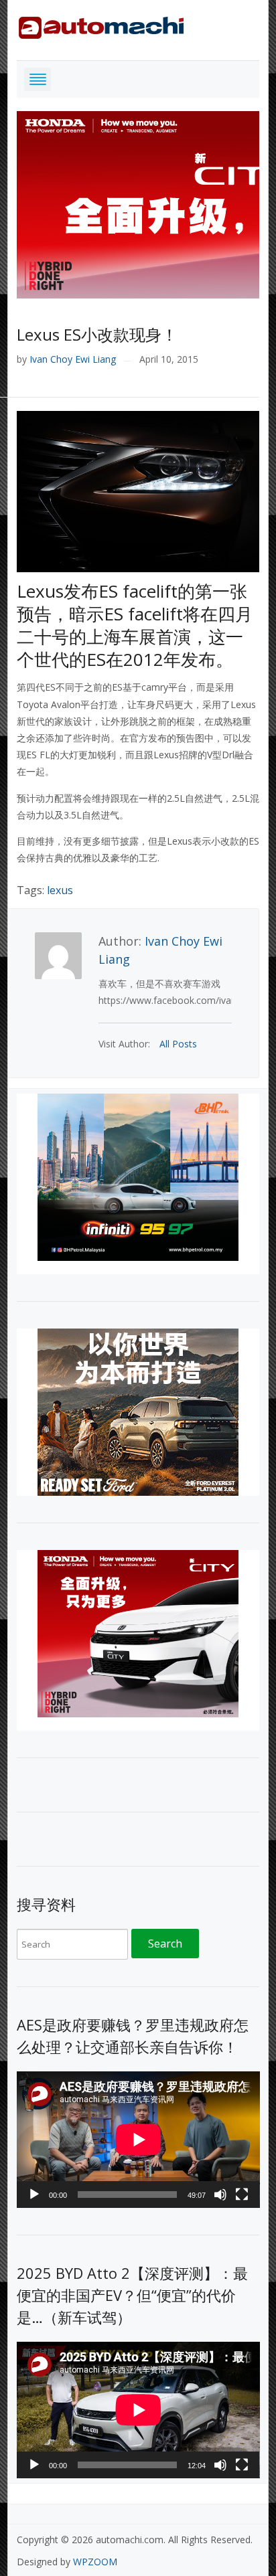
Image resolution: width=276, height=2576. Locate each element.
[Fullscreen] (242, 2195)
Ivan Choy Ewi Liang (73, 359)
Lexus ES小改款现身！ (97, 334)
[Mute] (220, 2195)
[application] (138, 2140)
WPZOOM (95, 2562)
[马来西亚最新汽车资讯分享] (101, 25)
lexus (60, 890)
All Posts (178, 1044)
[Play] (34, 2195)
